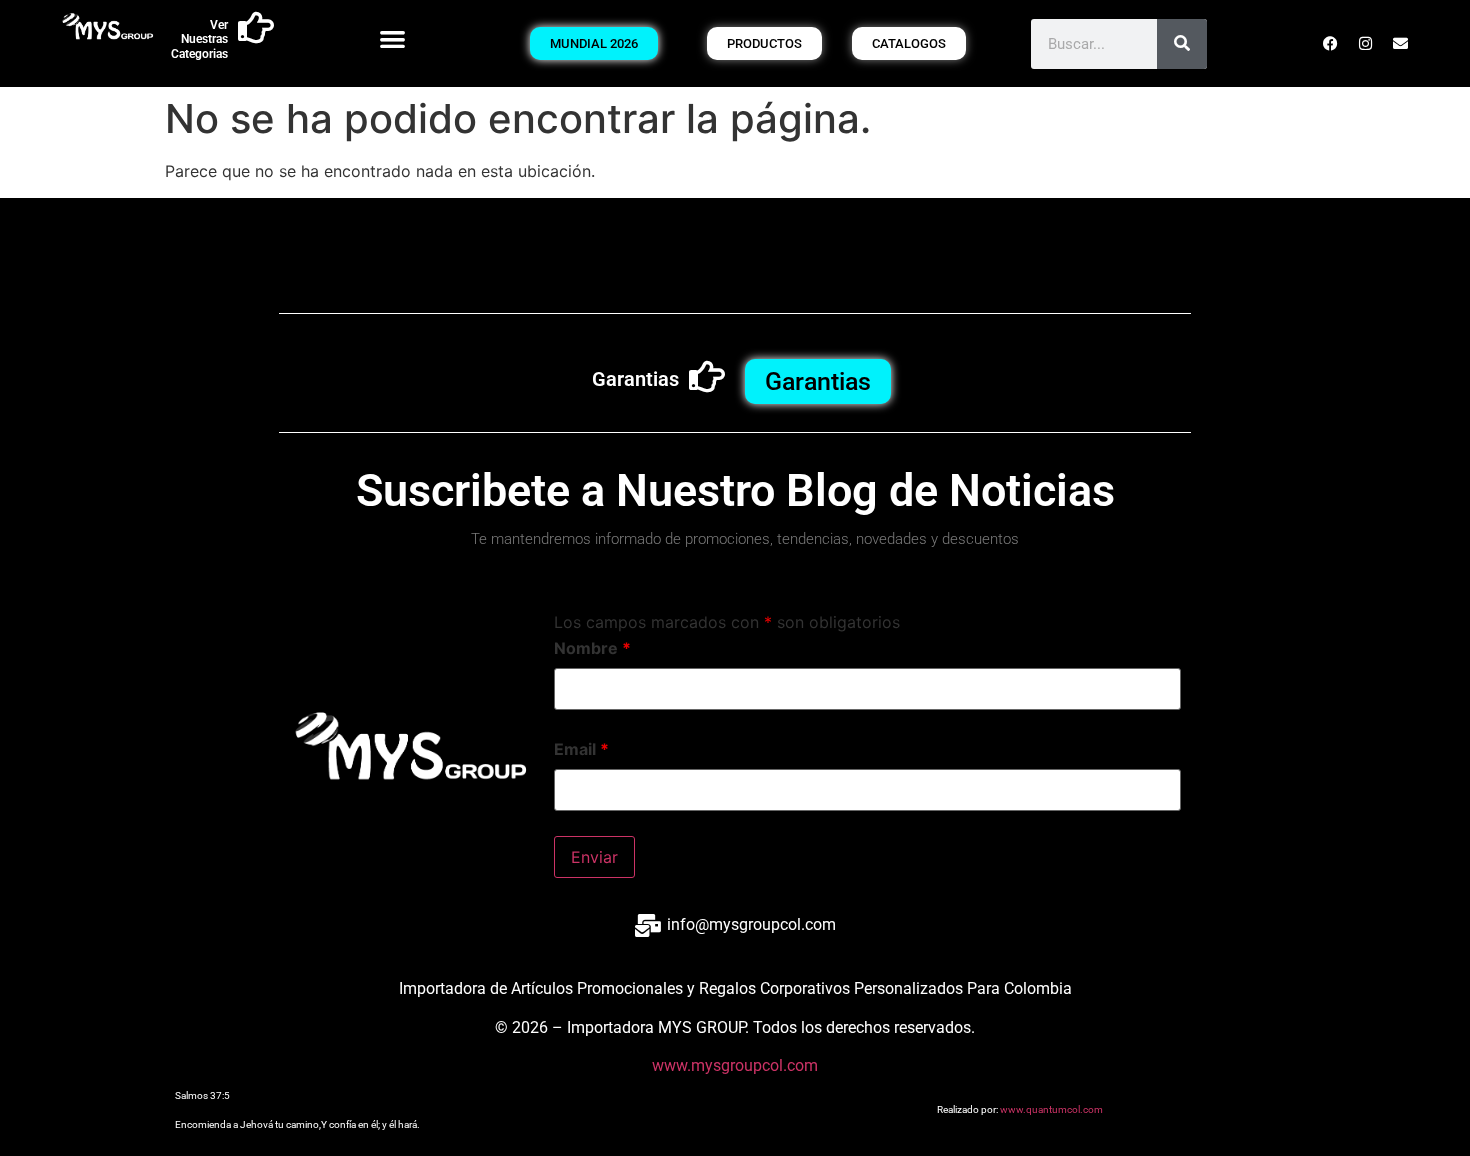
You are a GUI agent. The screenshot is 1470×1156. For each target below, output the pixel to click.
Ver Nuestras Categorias (199, 39)
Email (581, 749)
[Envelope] (1401, 44)
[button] (393, 38)
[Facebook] (1331, 44)
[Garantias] (707, 377)
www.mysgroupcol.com (735, 1065)
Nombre (592, 648)
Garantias (635, 379)
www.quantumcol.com (1051, 1109)
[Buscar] (1182, 44)
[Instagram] (1366, 44)
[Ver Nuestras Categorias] (256, 28)
